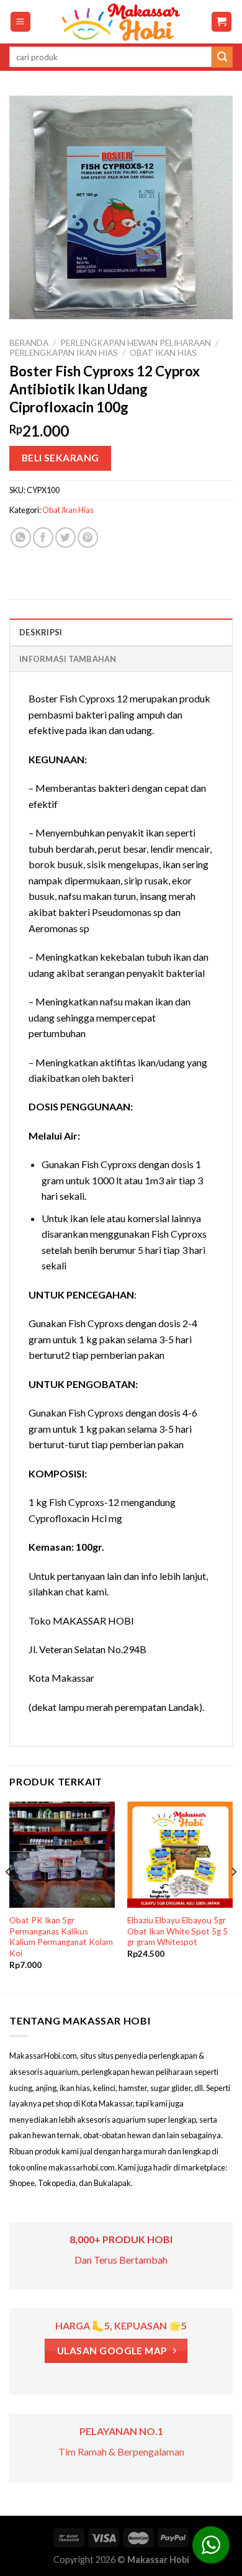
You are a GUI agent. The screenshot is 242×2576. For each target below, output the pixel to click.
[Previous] (9, 1896)
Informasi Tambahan (68, 659)
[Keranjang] (222, 22)
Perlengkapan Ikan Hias (64, 353)
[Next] (233, 1896)
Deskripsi (41, 632)
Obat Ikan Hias (163, 353)
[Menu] (21, 22)
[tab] (121, 632)
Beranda (29, 343)
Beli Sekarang (60, 458)
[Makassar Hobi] (121, 22)
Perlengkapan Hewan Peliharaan (136, 343)
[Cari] (222, 57)
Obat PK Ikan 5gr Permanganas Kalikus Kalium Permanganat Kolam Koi (61, 1937)
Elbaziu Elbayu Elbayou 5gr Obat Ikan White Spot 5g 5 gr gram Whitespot (177, 1931)
